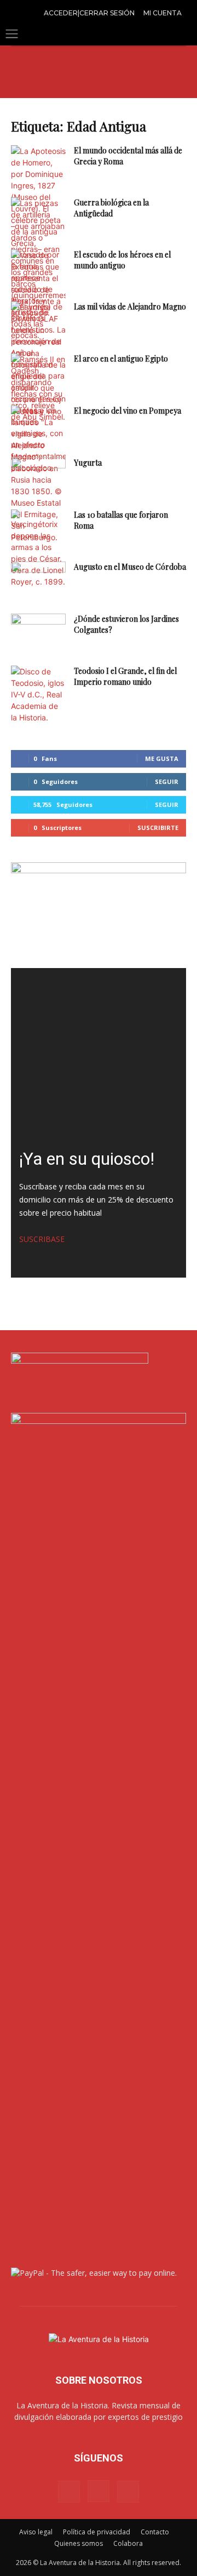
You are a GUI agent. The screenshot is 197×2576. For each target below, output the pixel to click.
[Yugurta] (38, 476)
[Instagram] (99, 2491)
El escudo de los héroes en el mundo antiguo (122, 260)
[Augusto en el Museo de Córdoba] (38, 580)
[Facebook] (69, 2492)
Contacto (155, 2532)
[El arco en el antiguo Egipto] (38, 388)
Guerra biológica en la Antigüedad (111, 208)
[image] (99, 1056)
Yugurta (88, 463)
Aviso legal (36, 2532)
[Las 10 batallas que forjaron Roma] (38, 548)
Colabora (128, 2543)
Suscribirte (158, 828)
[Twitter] (128, 2492)
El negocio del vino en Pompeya (128, 411)
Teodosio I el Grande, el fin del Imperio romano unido (125, 676)
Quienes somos (79, 2543)
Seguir (167, 782)
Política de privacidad (97, 2532)
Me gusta (162, 759)
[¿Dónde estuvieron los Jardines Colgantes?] (38, 632)
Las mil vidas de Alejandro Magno (130, 307)
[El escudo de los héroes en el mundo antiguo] (38, 284)
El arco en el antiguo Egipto (121, 359)
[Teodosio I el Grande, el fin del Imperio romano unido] (38, 694)
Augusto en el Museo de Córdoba (130, 567)
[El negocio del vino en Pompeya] (38, 424)
